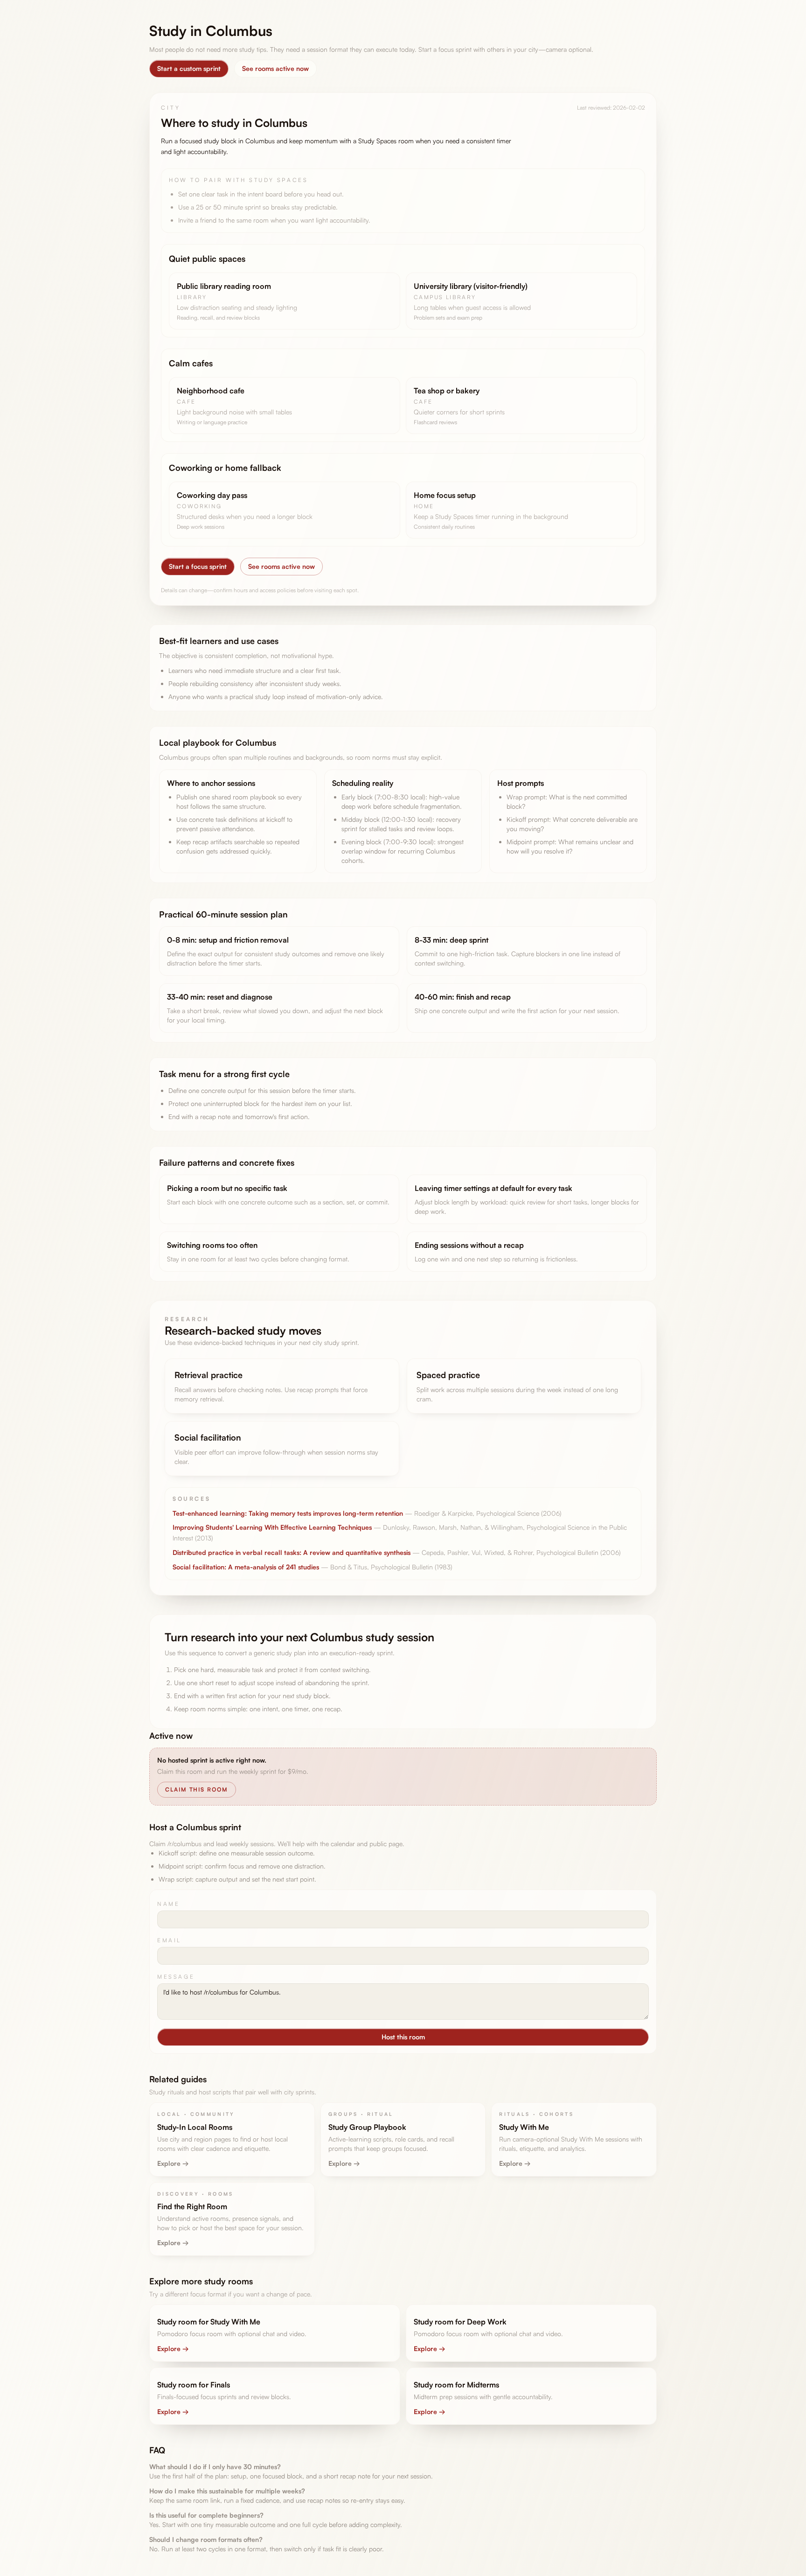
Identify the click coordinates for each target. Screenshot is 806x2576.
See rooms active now (275, 68)
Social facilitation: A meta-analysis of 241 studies (246, 1567)
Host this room (403, 2037)
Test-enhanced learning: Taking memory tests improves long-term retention (288, 1513)
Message (176, 1977)
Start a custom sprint (189, 68)
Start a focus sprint (198, 566)
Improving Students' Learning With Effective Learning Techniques (272, 1527)
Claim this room (197, 1789)
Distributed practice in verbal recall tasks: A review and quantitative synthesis (292, 1552)
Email (169, 1940)
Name (168, 1904)
